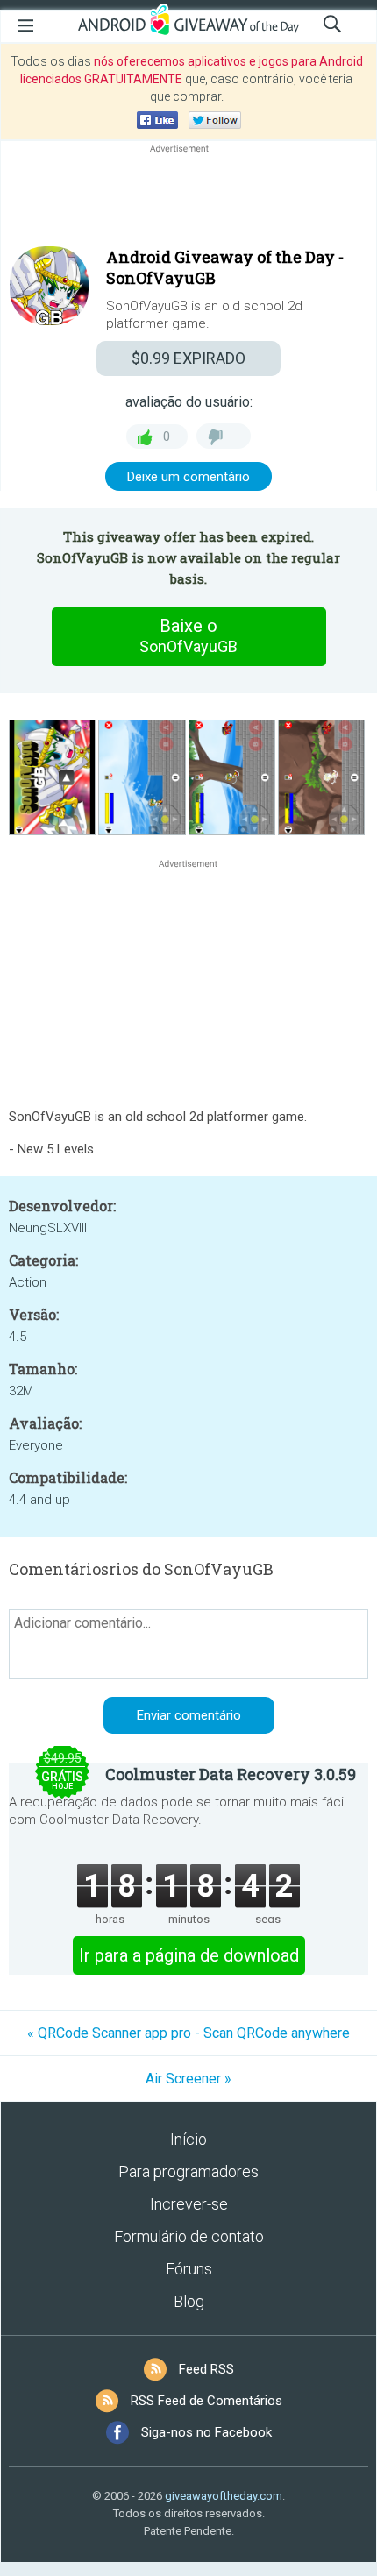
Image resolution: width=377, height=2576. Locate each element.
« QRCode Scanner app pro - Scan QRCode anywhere (188, 2033)
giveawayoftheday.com (224, 2496)
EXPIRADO (188, 358)
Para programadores (188, 2172)
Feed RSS (206, 2369)
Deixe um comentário (188, 477)
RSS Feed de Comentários (206, 2401)
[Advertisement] (188, 199)
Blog (189, 2301)
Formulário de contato (189, 2236)
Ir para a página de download (189, 1955)
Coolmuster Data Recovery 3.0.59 (231, 1774)
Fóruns (189, 2269)
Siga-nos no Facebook (206, 2432)
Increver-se (189, 2204)
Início (188, 2139)
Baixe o (188, 635)
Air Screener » (188, 2079)
